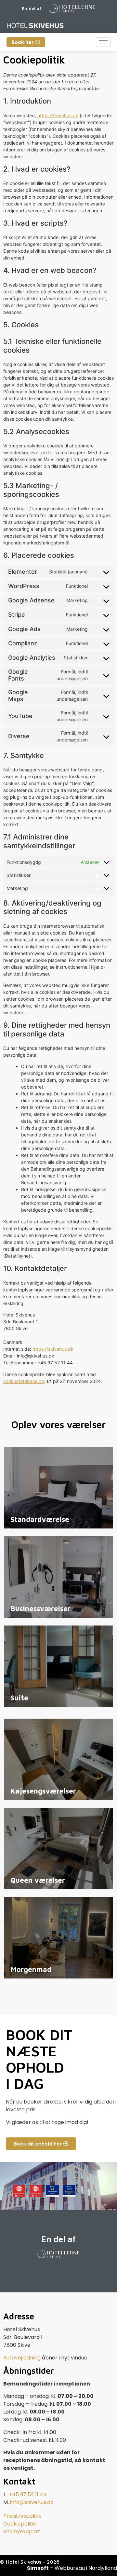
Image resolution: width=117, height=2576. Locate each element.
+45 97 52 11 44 (28, 2494)
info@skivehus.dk (32, 2502)
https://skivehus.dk (58, 115)
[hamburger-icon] (103, 42)
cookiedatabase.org (25, 1381)
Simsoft (38, 2568)
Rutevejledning (22, 2358)
